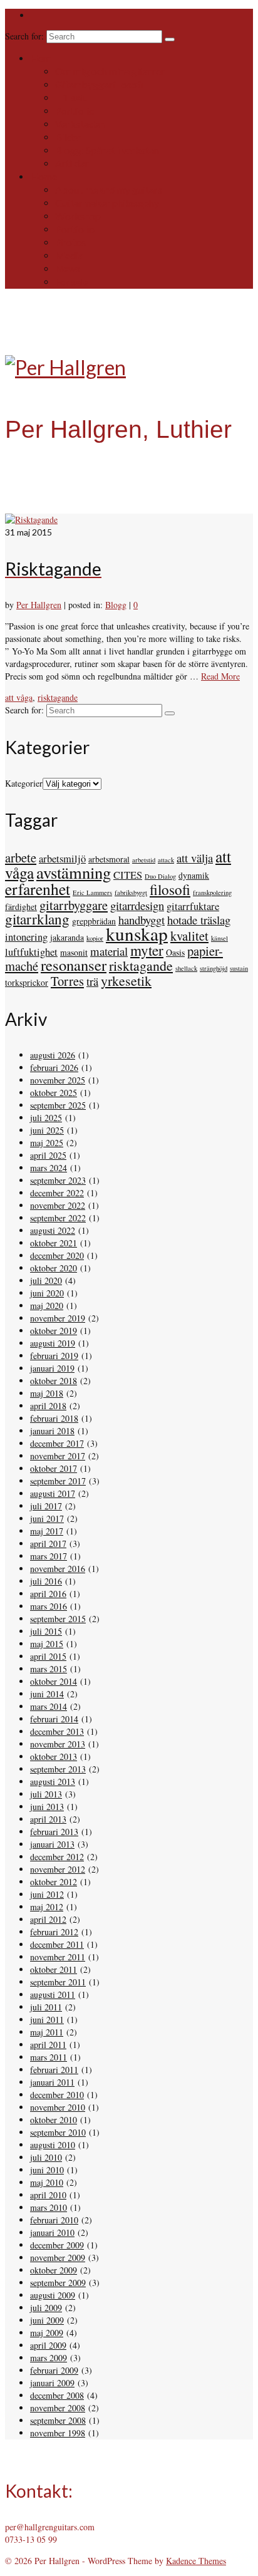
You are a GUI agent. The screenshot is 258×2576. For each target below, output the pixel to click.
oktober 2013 (54, 1756)
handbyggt (142, 920)
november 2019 (58, 1318)
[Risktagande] (31, 520)
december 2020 (57, 1255)
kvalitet (189, 936)
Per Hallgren (39, 605)
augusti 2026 (53, 1055)
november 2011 (58, 1957)
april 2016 (48, 1594)
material (109, 951)
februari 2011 (54, 2070)
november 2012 (58, 1869)
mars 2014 (49, 1706)
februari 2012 (54, 1932)
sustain (239, 968)
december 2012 (57, 1857)
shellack (186, 968)
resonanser (74, 965)
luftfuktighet (31, 952)
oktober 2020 (54, 1268)
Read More (220, 676)
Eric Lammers (92, 892)
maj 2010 (47, 2182)
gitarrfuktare (193, 906)
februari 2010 (54, 2220)
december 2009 (57, 2245)
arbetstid (144, 860)
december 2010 (57, 2095)
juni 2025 (47, 1130)
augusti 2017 (53, 1493)
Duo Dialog (160, 876)
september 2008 (58, 2420)
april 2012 (48, 1919)
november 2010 (58, 2107)
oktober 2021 (54, 1243)
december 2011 (57, 1944)
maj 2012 (47, 1907)
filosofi (170, 890)
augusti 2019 (53, 1343)
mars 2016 (49, 1606)
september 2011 (58, 1982)
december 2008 (57, 2395)
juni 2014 (47, 1694)
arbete (21, 857)
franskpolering (212, 892)
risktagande (58, 697)
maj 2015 (47, 1644)
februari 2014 (54, 1719)
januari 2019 (52, 1368)
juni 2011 (47, 2020)
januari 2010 (52, 2232)
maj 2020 (47, 1306)
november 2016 (58, 1569)
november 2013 (58, 1744)
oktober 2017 (54, 1468)
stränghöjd (214, 968)
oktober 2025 (54, 1093)
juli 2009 (46, 2308)
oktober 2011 (54, 1969)
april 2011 (48, 2045)
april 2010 (48, 2195)
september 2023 (58, 1180)
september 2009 (58, 2283)
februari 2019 (54, 1356)
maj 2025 (47, 1143)
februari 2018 (54, 1418)
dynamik (194, 875)
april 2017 (48, 1544)
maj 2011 (47, 2032)
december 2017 (57, 1443)
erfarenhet (38, 889)
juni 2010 (47, 2170)
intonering (26, 937)
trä (92, 981)
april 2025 (48, 1155)
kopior (95, 938)
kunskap (137, 934)
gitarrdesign (137, 905)
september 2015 (58, 1619)
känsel (219, 938)
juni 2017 (47, 1518)
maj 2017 (47, 1531)
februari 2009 (54, 2370)
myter (147, 950)
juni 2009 (47, 2320)
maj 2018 (47, 1393)
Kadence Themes (196, 2561)
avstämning (74, 872)
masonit (74, 952)
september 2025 (58, 1105)
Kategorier (24, 783)
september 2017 (58, 1481)
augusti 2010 (53, 2145)
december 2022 (57, 1193)
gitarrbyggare (74, 905)
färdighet (21, 907)
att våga (19, 697)
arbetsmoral (109, 859)
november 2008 (58, 2408)
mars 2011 (49, 2057)
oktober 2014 (54, 1681)
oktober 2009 (54, 2270)
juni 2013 (47, 1807)
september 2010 (58, 2132)
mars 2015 (49, 1669)
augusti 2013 (53, 1782)
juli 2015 (46, 1631)
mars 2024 (49, 1168)
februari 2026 (54, 1068)
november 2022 (58, 1205)
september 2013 (58, 1769)
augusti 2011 (53, 1994)
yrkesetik (126, 980)
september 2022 (58, 1218)
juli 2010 (46, 2157)
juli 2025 (46, 1118)
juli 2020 (46, 1280)
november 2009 (58, 2258)
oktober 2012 (54, 1882)
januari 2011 (52, 2082)
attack (166, 860)
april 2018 (48, 1406)
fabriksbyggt (131, 892)
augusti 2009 (53, 2295)
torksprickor (27, 982)
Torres (67, 981)
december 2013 (57, 1731)
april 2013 (48, 1819)
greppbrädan (94, 921)
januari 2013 (52, 1844)
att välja (195, 858)
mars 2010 (49, 2207)
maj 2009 (47, 2333)
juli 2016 (46, 1581)
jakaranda (67, 937)
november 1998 (58, 2433)
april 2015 (48, 1656)
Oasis (175, 952)
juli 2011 (46, 2007)
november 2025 (58, 1080)
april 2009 (48, 2345)
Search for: (26, 36)
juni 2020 (47, 1293)
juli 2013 (46, 1794)
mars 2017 (49, 1556)
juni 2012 (47, 1894)
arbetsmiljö (62, 859)
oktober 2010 (54, 2120)
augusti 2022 (53, 1230)
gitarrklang (37, 919)
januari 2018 (52, 1431)
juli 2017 (46, 1506)
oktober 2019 (54, 1331)
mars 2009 (49, 2358)
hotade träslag (199, 920)
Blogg (116, 605)
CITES (128, 875)
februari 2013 (54, 1832)
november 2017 (58, 1456)
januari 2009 (52, 2383)
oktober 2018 (54, 1381)
